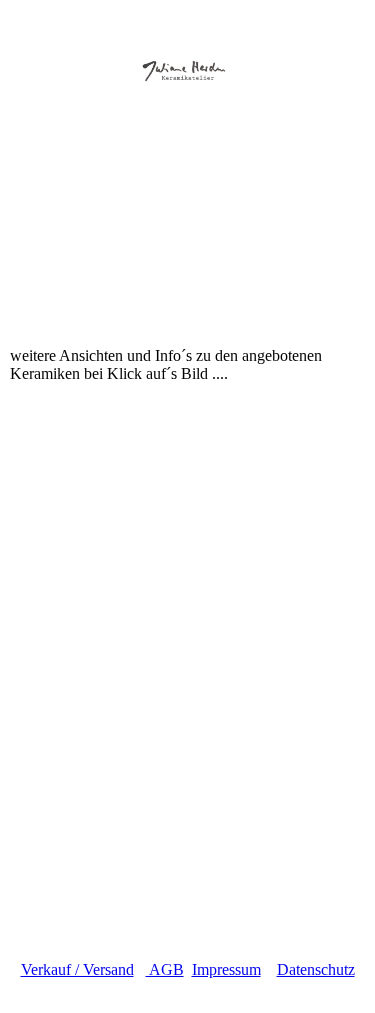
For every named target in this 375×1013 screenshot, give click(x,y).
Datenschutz (316, 969)
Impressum (226, 969)
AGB (165, 969)
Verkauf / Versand (77, 969)
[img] (188, 57)
